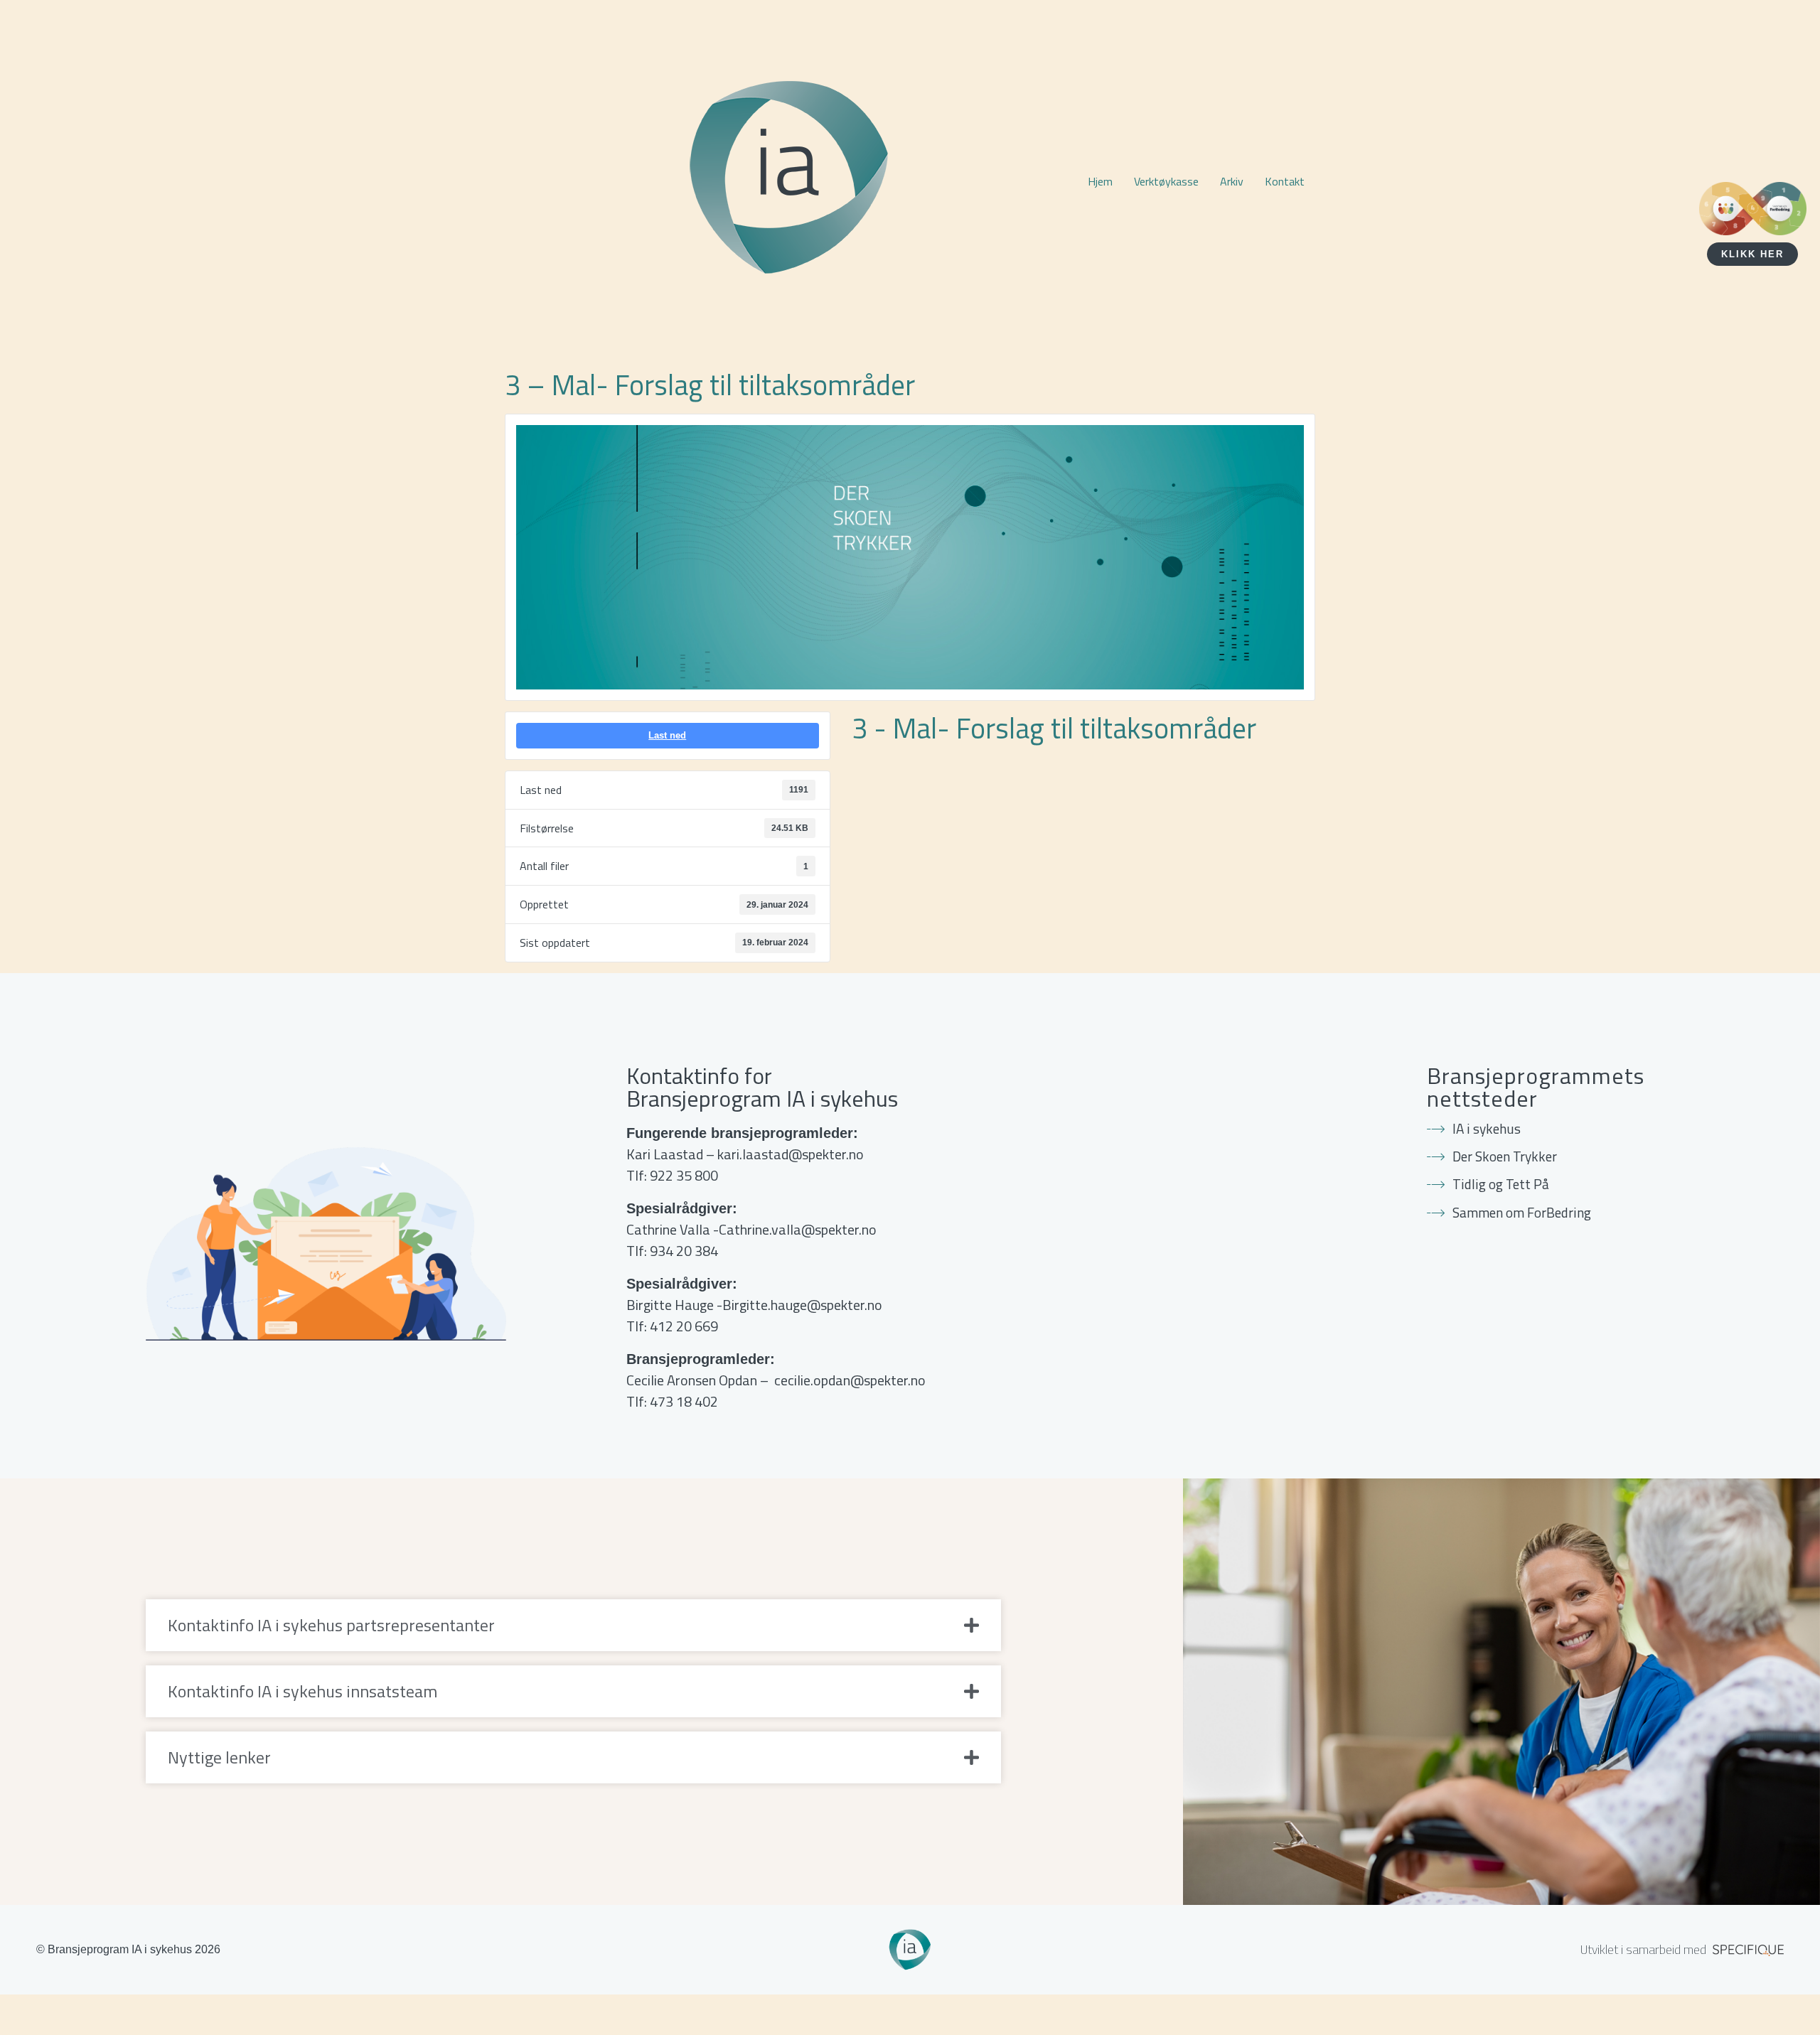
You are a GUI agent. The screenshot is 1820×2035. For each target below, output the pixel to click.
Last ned (667, 735)
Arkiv (1232, 181)
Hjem (1100, 181)
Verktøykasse (1166, 181)
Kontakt (1285, 181)
